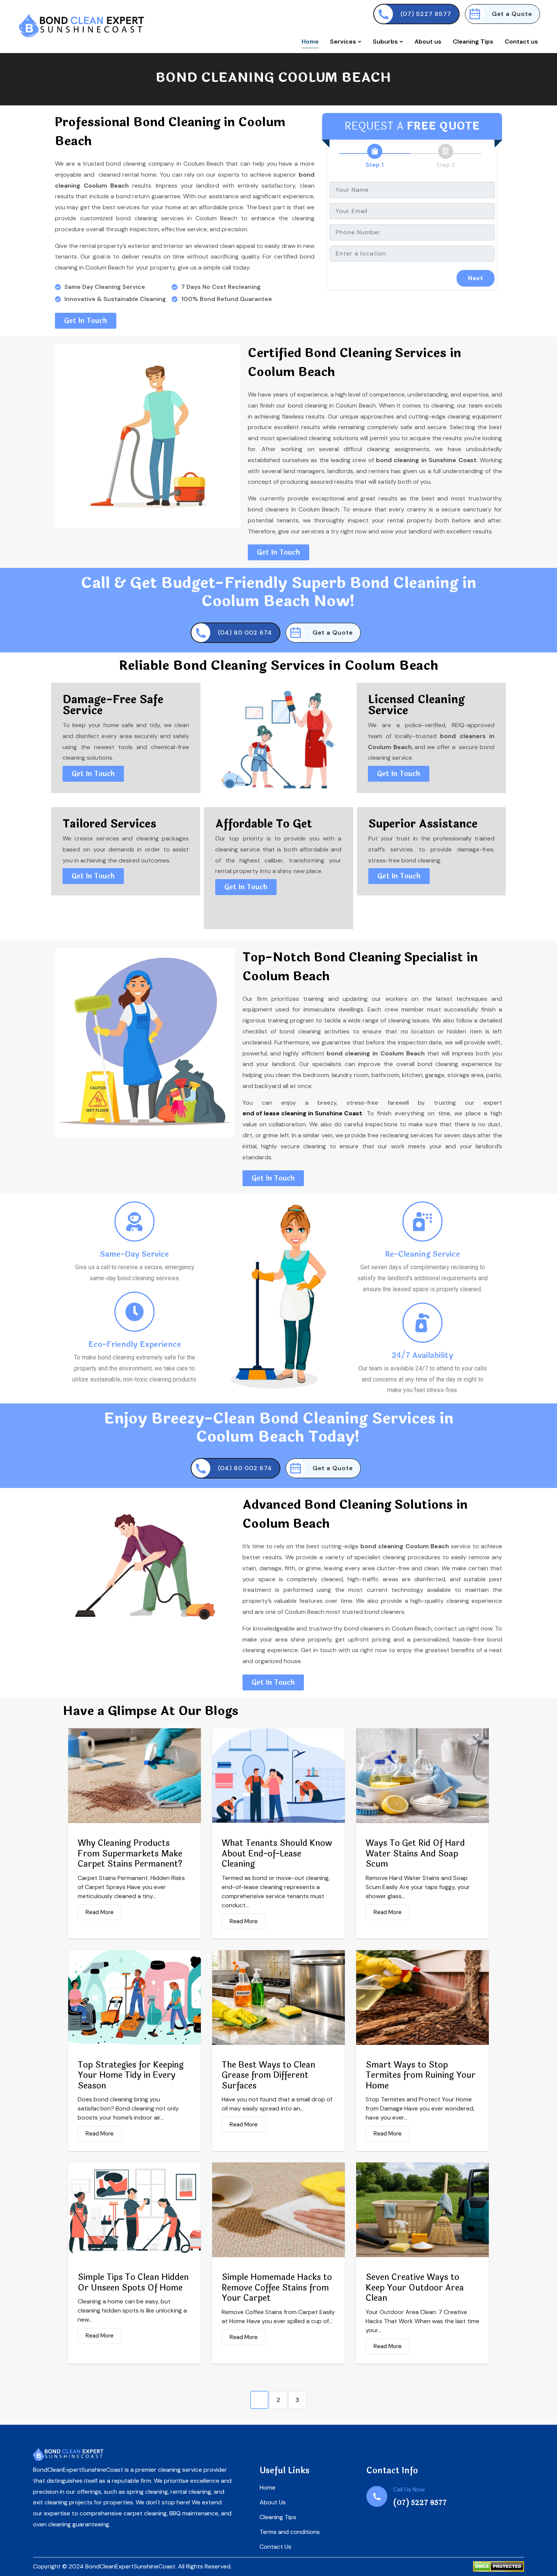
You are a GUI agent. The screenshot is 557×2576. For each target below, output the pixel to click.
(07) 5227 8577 (426, 14)
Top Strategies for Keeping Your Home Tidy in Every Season (131, 2076)
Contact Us (275, 2547)
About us (428, 42)
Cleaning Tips (473, 42)
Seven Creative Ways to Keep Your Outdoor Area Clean (415, 2288)
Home (310, 42)
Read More (100, 1912)
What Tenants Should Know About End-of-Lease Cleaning (277, 1854)
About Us (273, 2502)
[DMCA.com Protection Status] (498, 2567)
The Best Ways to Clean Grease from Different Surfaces (268, 2076)
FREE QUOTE (443, 126)
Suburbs (386, 42)
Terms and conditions (290, 2532)
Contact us (521, 42)
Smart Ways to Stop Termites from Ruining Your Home (421, 2076)
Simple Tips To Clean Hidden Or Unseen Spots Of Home (133, 2283)
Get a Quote (512, 14)
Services (344, 42)
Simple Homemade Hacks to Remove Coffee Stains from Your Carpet (277, 2288)
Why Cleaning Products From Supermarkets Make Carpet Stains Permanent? (130, 1854)
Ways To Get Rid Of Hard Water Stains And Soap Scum (415, 1854)
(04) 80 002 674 (245, 633)
